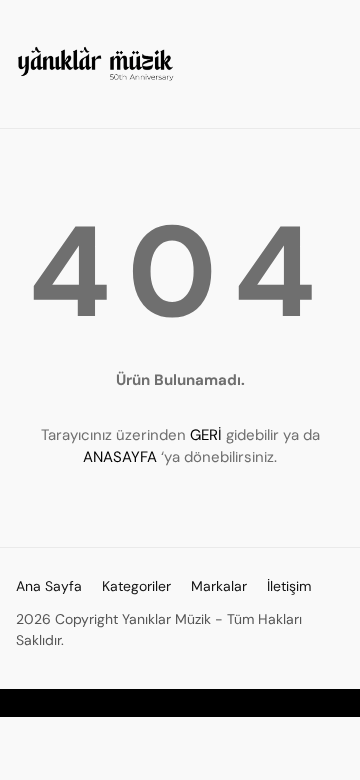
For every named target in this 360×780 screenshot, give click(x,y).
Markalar (219, 586)
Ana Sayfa (49, 586)
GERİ (206, 435)
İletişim (289, 586)
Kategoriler (136, 586)
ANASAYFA (120, 457)
